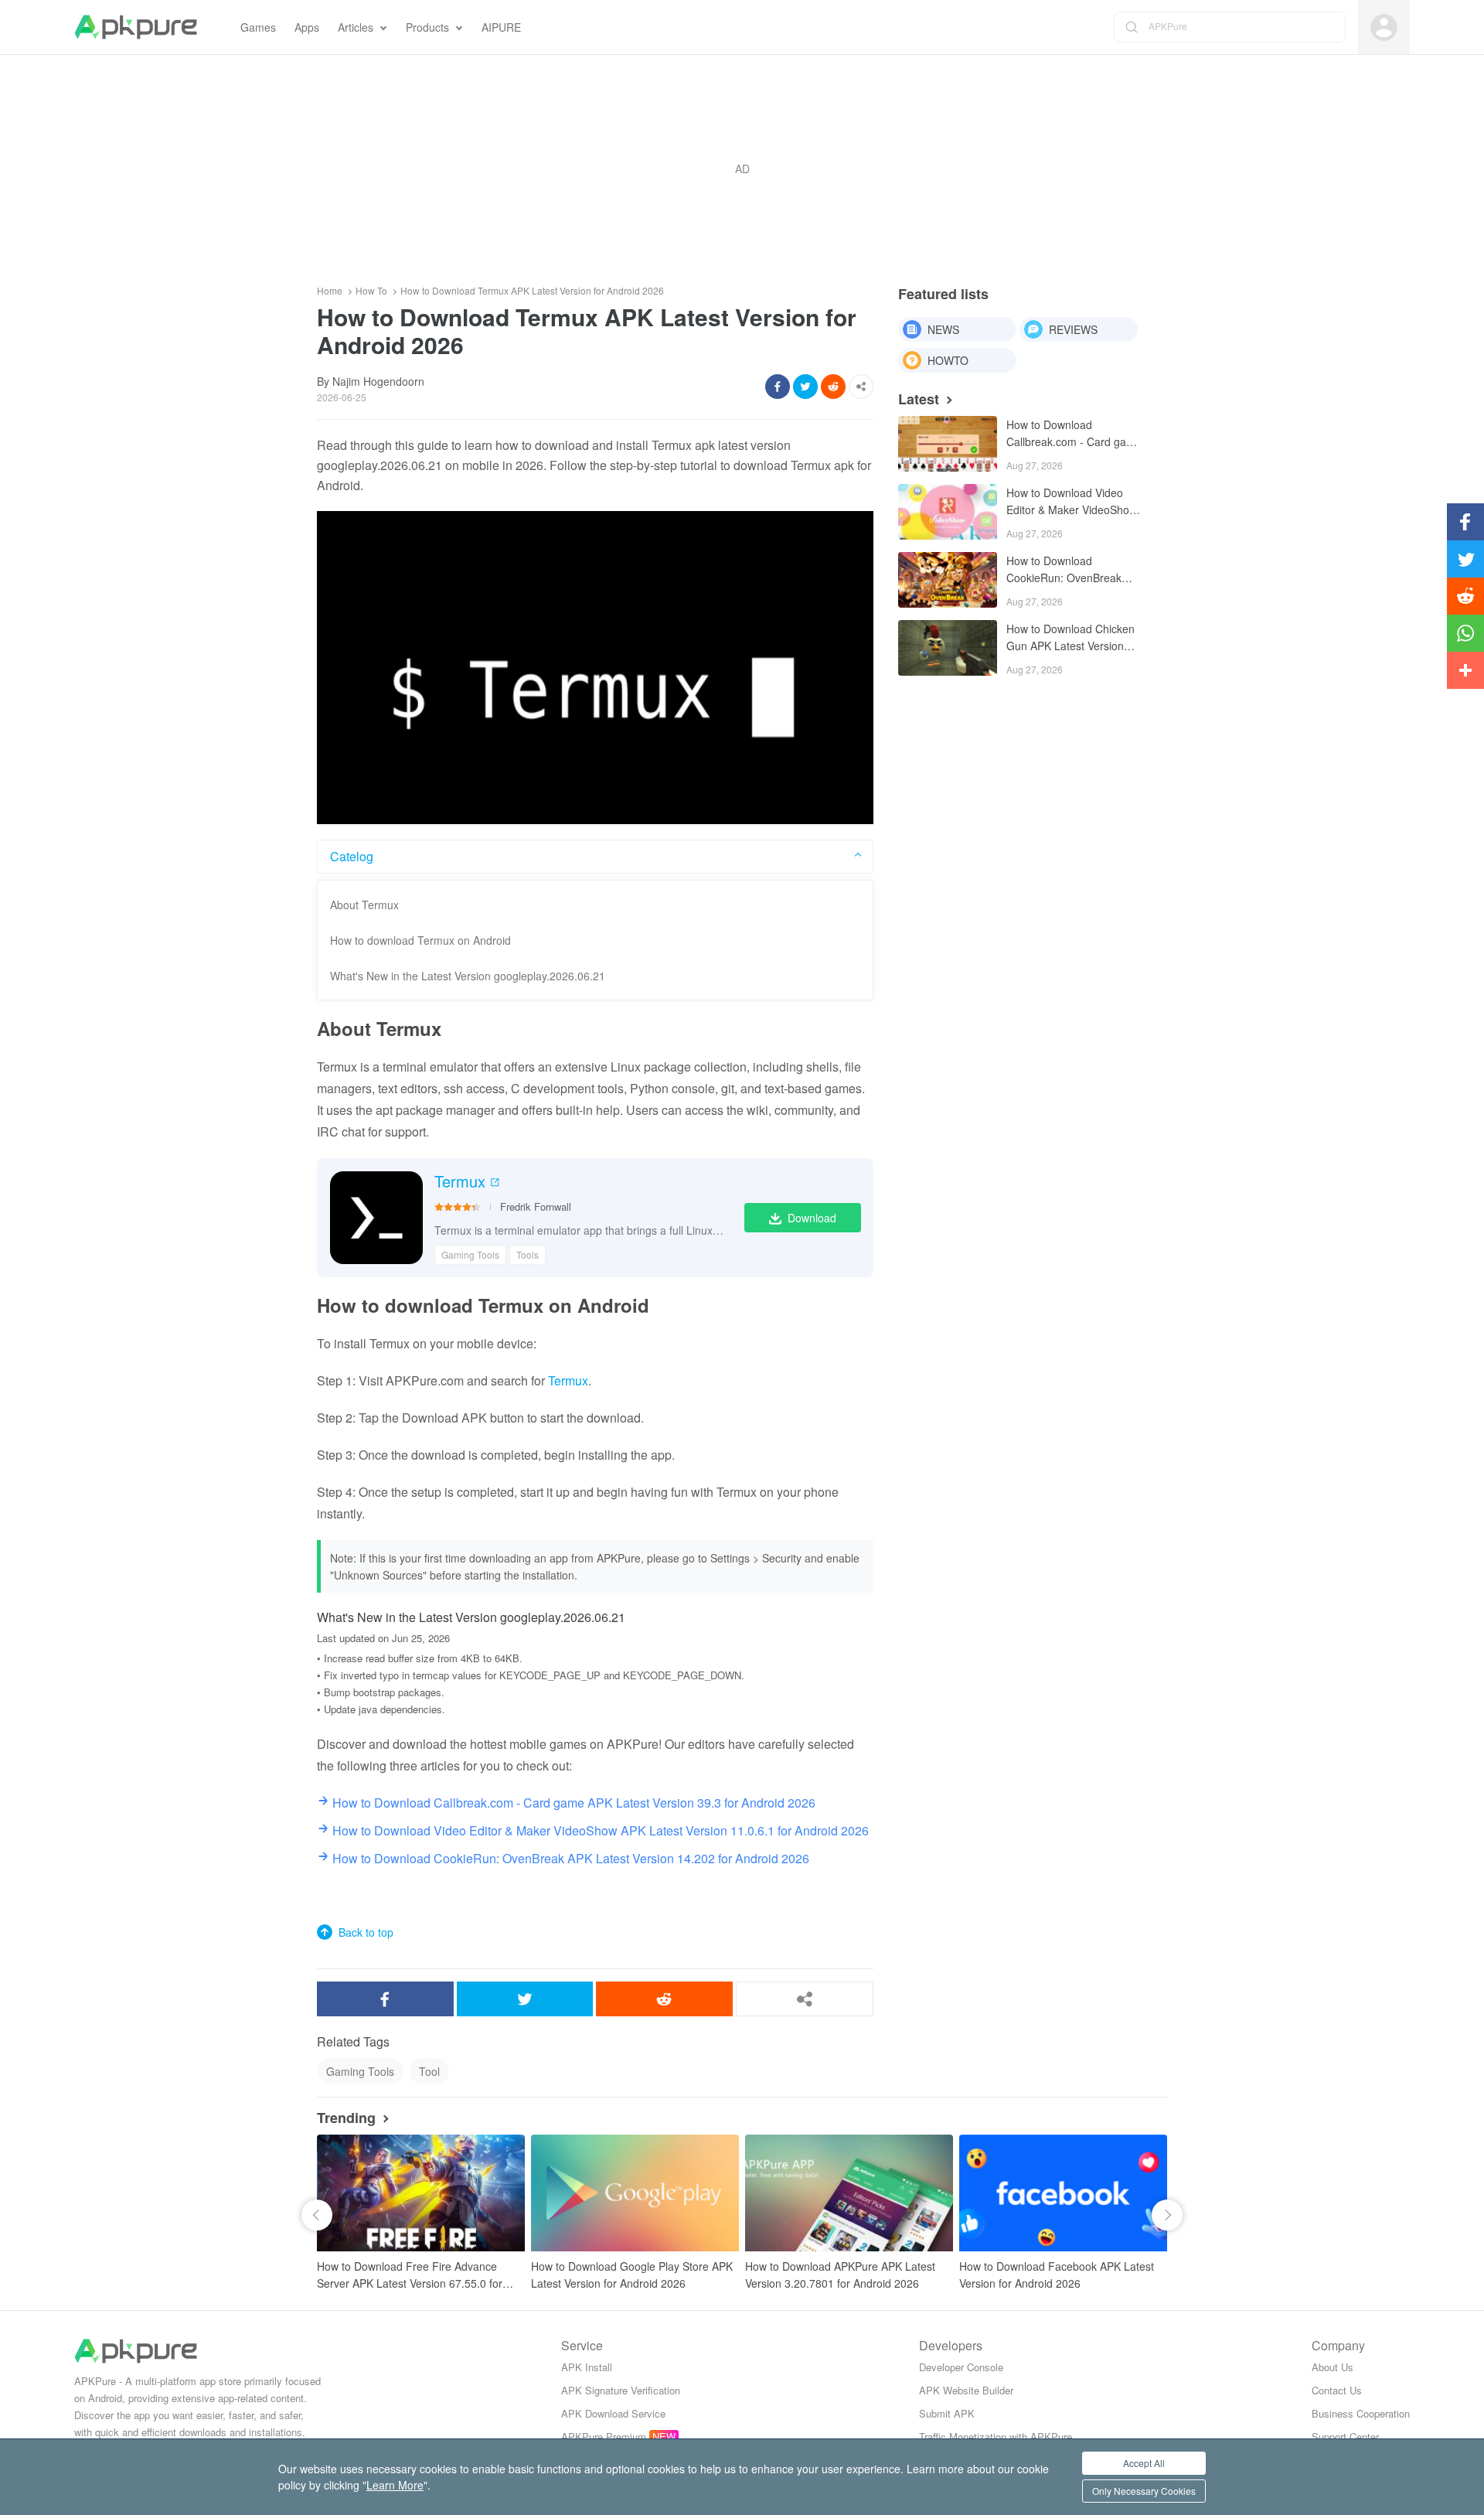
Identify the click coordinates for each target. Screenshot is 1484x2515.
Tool (429, 2071)
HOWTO (948, 360)
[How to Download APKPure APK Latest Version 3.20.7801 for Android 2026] (849, 2193)
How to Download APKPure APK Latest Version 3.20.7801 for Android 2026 (840, 2275)
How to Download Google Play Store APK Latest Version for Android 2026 (632, 2275)
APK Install (587, 2367)
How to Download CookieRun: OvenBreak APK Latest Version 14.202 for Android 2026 (1072, 570)
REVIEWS (1073, 329)
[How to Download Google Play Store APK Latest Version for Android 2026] (635, 2193)
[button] (317, 2215)
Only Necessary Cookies (1144, 2491)
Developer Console (961, 2367)
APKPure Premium (604, 2437)
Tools (528, 1254)
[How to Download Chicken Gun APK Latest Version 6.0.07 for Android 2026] (948, 648)
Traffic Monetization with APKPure (996, 2437)
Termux (460, 1181)
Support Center (1345, 2437)
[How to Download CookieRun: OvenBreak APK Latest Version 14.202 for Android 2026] (948, 580)
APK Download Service (613, 2413)
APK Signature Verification (621, 2390)
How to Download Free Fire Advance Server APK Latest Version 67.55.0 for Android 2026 (410, 2275)
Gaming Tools (470, 1254)
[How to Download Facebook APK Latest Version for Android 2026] (1063, 2193)
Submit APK (947, 2413)
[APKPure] (136, 27)
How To (371, 291)
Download (812, 1218)
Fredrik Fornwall (536, 1206)
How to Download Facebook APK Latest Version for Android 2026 (1057, 2275)
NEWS (943, 329)
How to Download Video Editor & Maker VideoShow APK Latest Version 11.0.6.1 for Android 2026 (1075, 502)
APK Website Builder (966, 2390)
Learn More (395, 2485)
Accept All (1144, 2463)
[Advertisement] (742, 169)
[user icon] (1384, 27)
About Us (1333, 2367)
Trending (346, 2118)
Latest (919, 399)
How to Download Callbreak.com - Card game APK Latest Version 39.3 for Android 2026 (1074, 434)
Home (330, 291)
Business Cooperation (1361, 2413)
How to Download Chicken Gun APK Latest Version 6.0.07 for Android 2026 (1070, 638)
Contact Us (1337, 2390)
